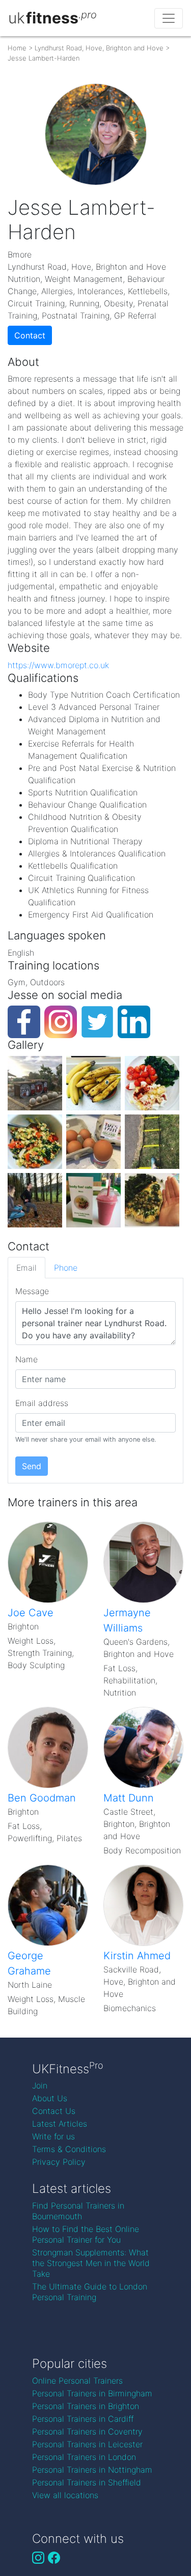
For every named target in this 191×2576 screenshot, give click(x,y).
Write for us (53, 2136)
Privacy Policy (59, 2162)
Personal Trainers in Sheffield (87, 2482)
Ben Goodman (42, 1798)
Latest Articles (60, 2124)
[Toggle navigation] (169, 18)
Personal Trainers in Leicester (87, 2444)
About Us (50, 2098)
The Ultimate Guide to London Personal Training (90, 2292)
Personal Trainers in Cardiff (83, 2419)
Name (26, 1359)
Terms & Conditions (69, 2149)
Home (17, 48)
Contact (30, 335)
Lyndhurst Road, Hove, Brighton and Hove (99, 48)
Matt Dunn (129, 1798)
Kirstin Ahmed (137, 1956)
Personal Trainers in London (84, 2457)
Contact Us (54, 2111)
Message (32, 1291)
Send (32, 1466)
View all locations (65, 2495)
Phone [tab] (66, 1268)
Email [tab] (26, 1268)
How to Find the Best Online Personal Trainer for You (86, 2234)
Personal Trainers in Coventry (87, 2431)
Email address (42, 1403)
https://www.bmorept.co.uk (58, 665)
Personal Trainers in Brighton (86, 2406)
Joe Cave (31, 1613)
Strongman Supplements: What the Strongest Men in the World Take (91, 2263)
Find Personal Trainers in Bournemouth (78, 2211)
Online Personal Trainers (77, 2381)
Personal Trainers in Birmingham (92, 2393)
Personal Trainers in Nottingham (92, 2470)
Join (40, 2085)
